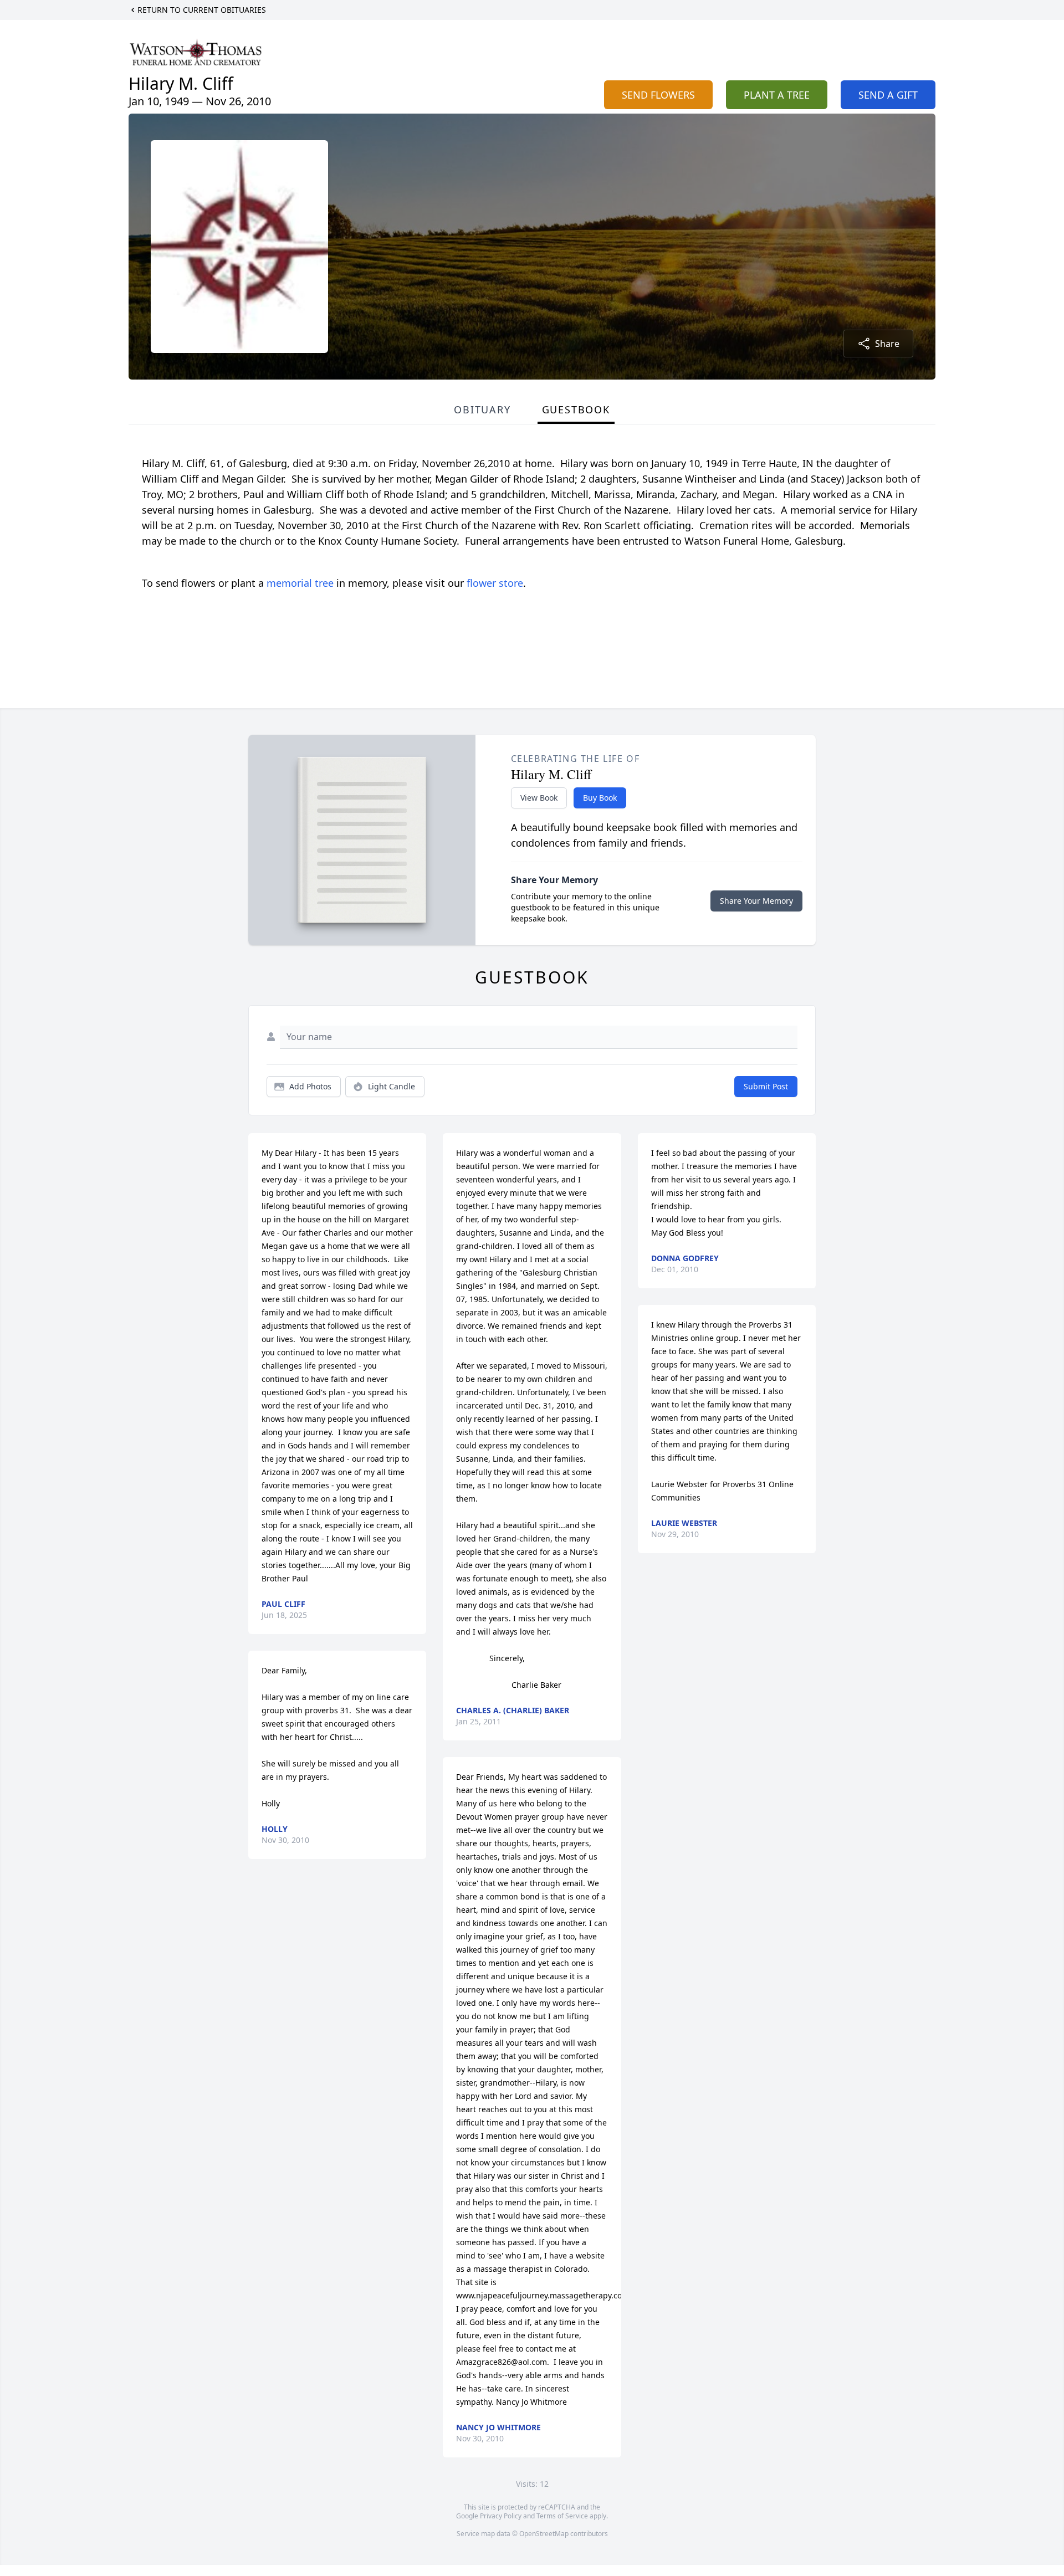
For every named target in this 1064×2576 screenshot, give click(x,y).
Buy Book (600, 798)
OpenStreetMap (544, 2534)
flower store (495, 583)
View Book (539, 798)
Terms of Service (562, 2516)
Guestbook (576, 409)
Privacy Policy (501, 2516)
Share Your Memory (756, 901)
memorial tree (300, 583)
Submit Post (766, 1086)
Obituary (482, 409)
